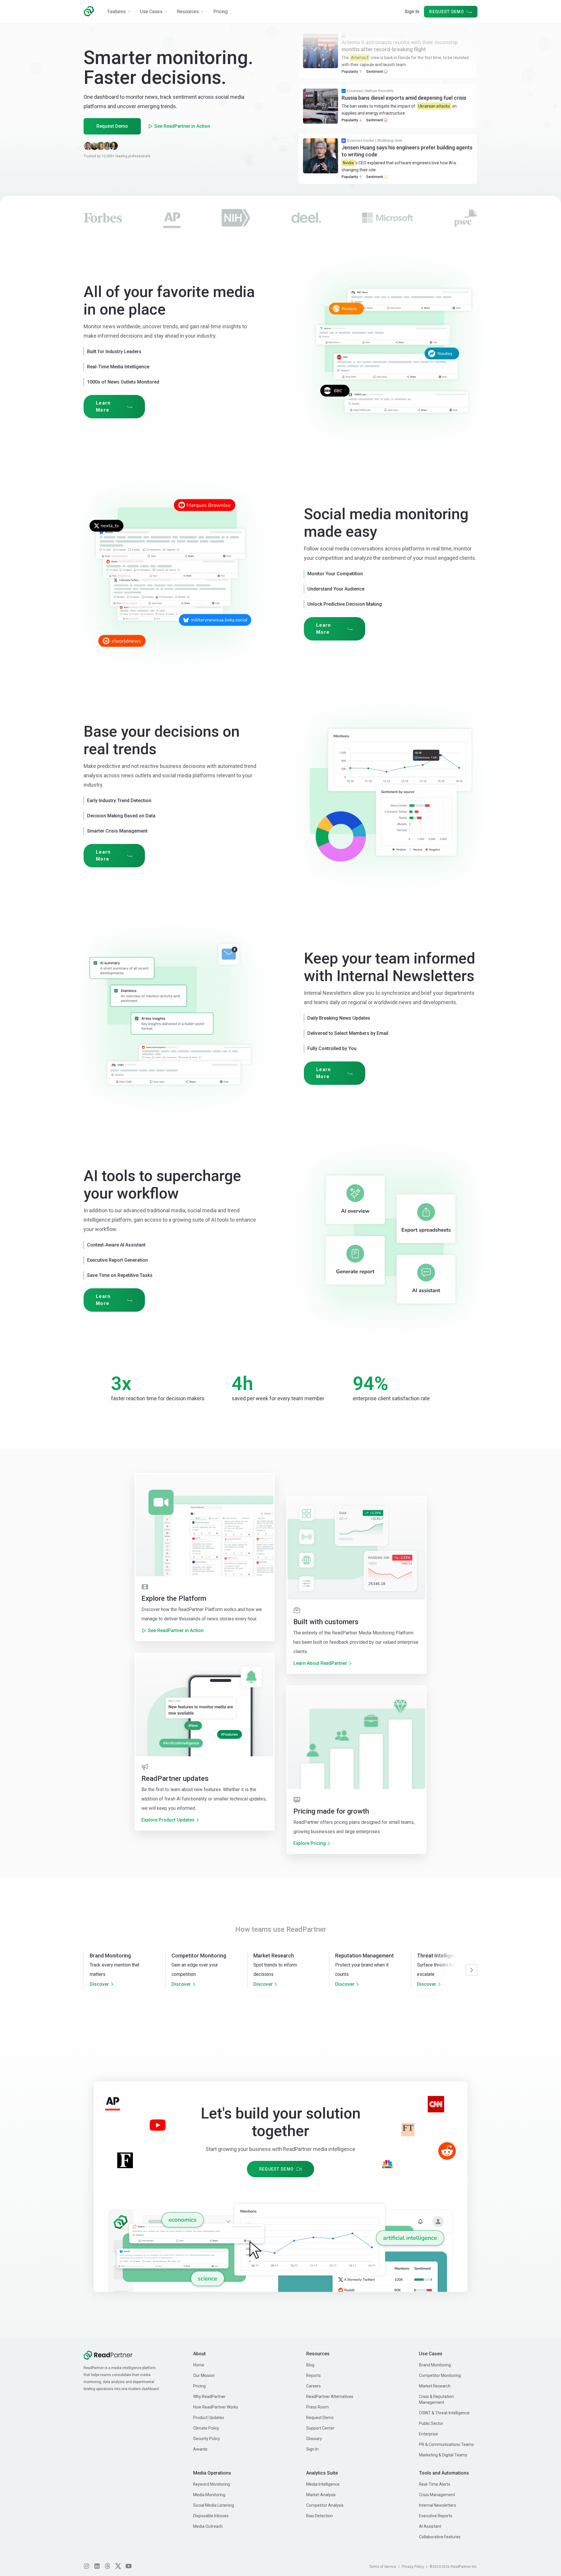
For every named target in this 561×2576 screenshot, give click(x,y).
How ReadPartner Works (216, 2407)
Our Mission (204, 2375)
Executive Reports (436, 2516)
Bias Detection (320, 2516)
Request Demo (112, 126)
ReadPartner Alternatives (330, 2397)
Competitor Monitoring (440, 2375)
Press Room (317, 2407)
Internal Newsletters (438, 2505)
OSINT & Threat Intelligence (444, 2413)
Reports (314, 2375)
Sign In (412, 12)
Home (199, 2365)
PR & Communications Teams (446, 2444)
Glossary (314, 2439)
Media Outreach (208, 2526)
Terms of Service (383, 2567)
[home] (89, 11)
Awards (200, 2449)
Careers (314, 2386)
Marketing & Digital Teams (443, 2455)
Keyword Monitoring (212, 2484)
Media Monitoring (209, 2495)
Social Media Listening (214, 2505)
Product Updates (209, 2418)
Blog (310, 2365)
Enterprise (428, 2434)
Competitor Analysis (325, 2505)
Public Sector (431, 2423)
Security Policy (207, 2439)
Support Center (320, 2428)
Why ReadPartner (209, 2397)
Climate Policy (206, 2428)
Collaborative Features (440, 2537)
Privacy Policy (413, 2567)
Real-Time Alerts (435, 2484)
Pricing (199, 2386)
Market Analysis (321, 2495)
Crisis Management (437, 2495)
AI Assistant (430, 2526)
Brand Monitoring (435, 2365)
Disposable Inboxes (211, 2516)
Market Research (435, 2386)
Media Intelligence (323, 2484)
